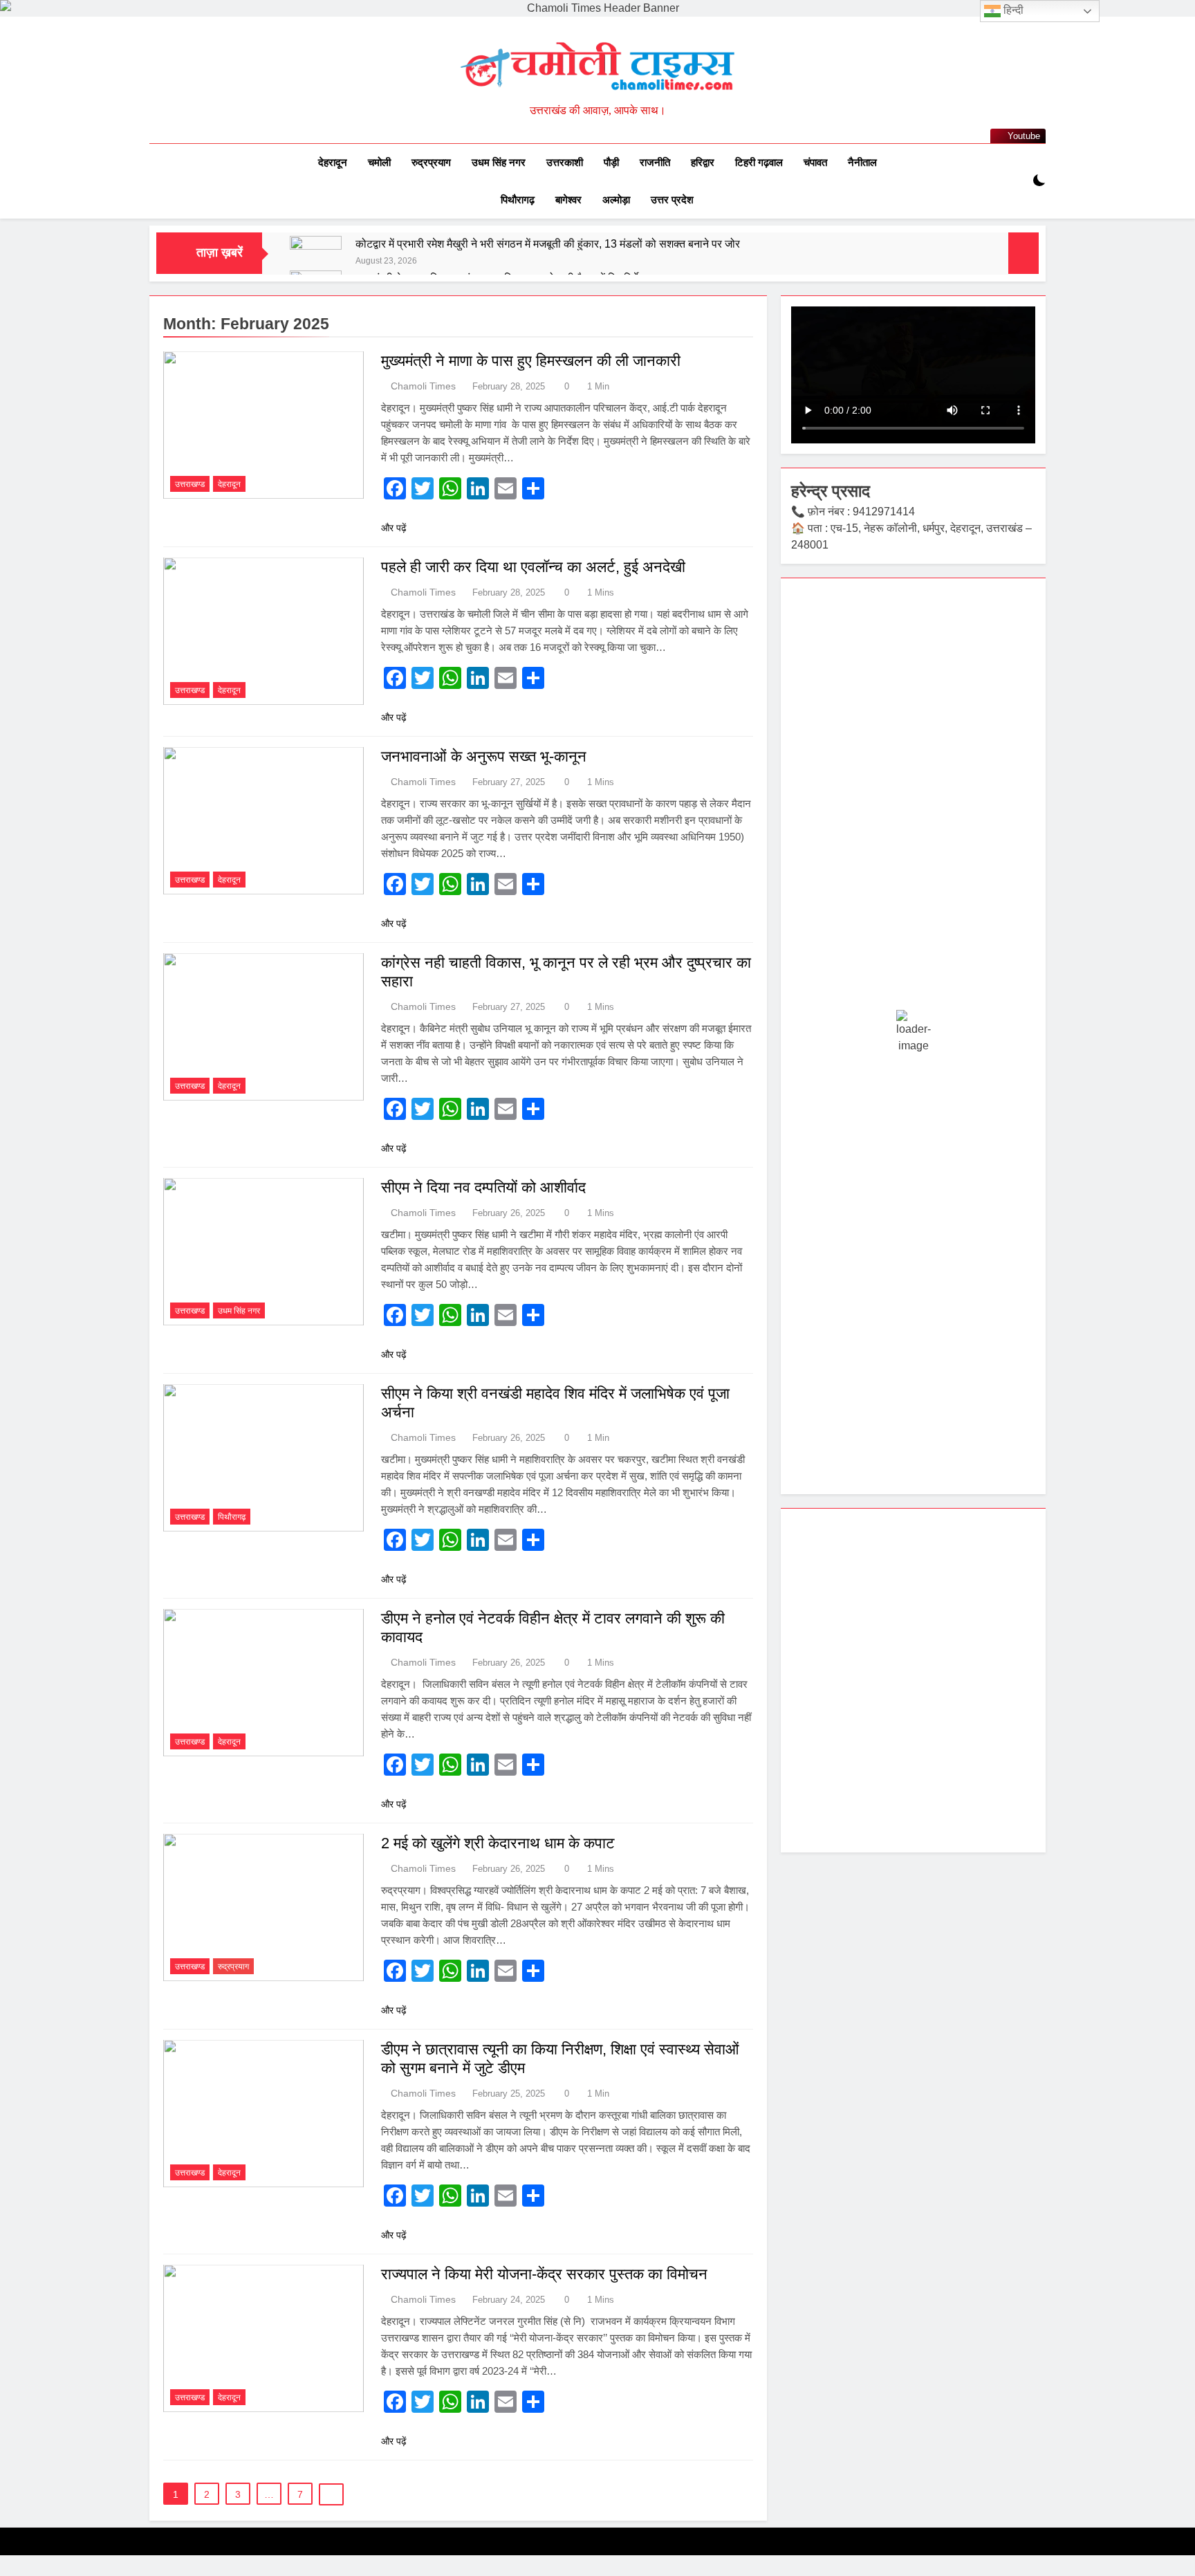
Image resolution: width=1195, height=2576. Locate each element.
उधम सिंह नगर (499, 162)
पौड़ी (611, 162)
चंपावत (815, 162)
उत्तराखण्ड (190, 484)
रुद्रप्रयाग (431, 162)
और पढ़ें (394, 528)
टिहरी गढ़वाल (759, 162)
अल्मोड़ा (616, 200)
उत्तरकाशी (565, 162)
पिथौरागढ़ (518, 200)
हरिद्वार (703, 162)
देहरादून (333, 162)
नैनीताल (862, 162)
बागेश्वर (568, 200)
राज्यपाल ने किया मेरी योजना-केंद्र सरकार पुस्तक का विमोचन (544, 2274)
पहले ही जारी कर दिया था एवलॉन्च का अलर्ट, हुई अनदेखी (533, 567)
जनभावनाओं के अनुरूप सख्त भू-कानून (484, 756)
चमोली (379, 162)
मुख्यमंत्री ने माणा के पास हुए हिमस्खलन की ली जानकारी (531, 361)
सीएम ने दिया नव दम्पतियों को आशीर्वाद (483, 1187)
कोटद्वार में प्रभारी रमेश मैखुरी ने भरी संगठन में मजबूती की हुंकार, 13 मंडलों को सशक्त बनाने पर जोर (548, 243)
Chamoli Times (423, 386)
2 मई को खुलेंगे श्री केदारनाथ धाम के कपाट (498, 1843)
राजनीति (655, 162)
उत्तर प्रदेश (672, 200)
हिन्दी (1012, 10)
